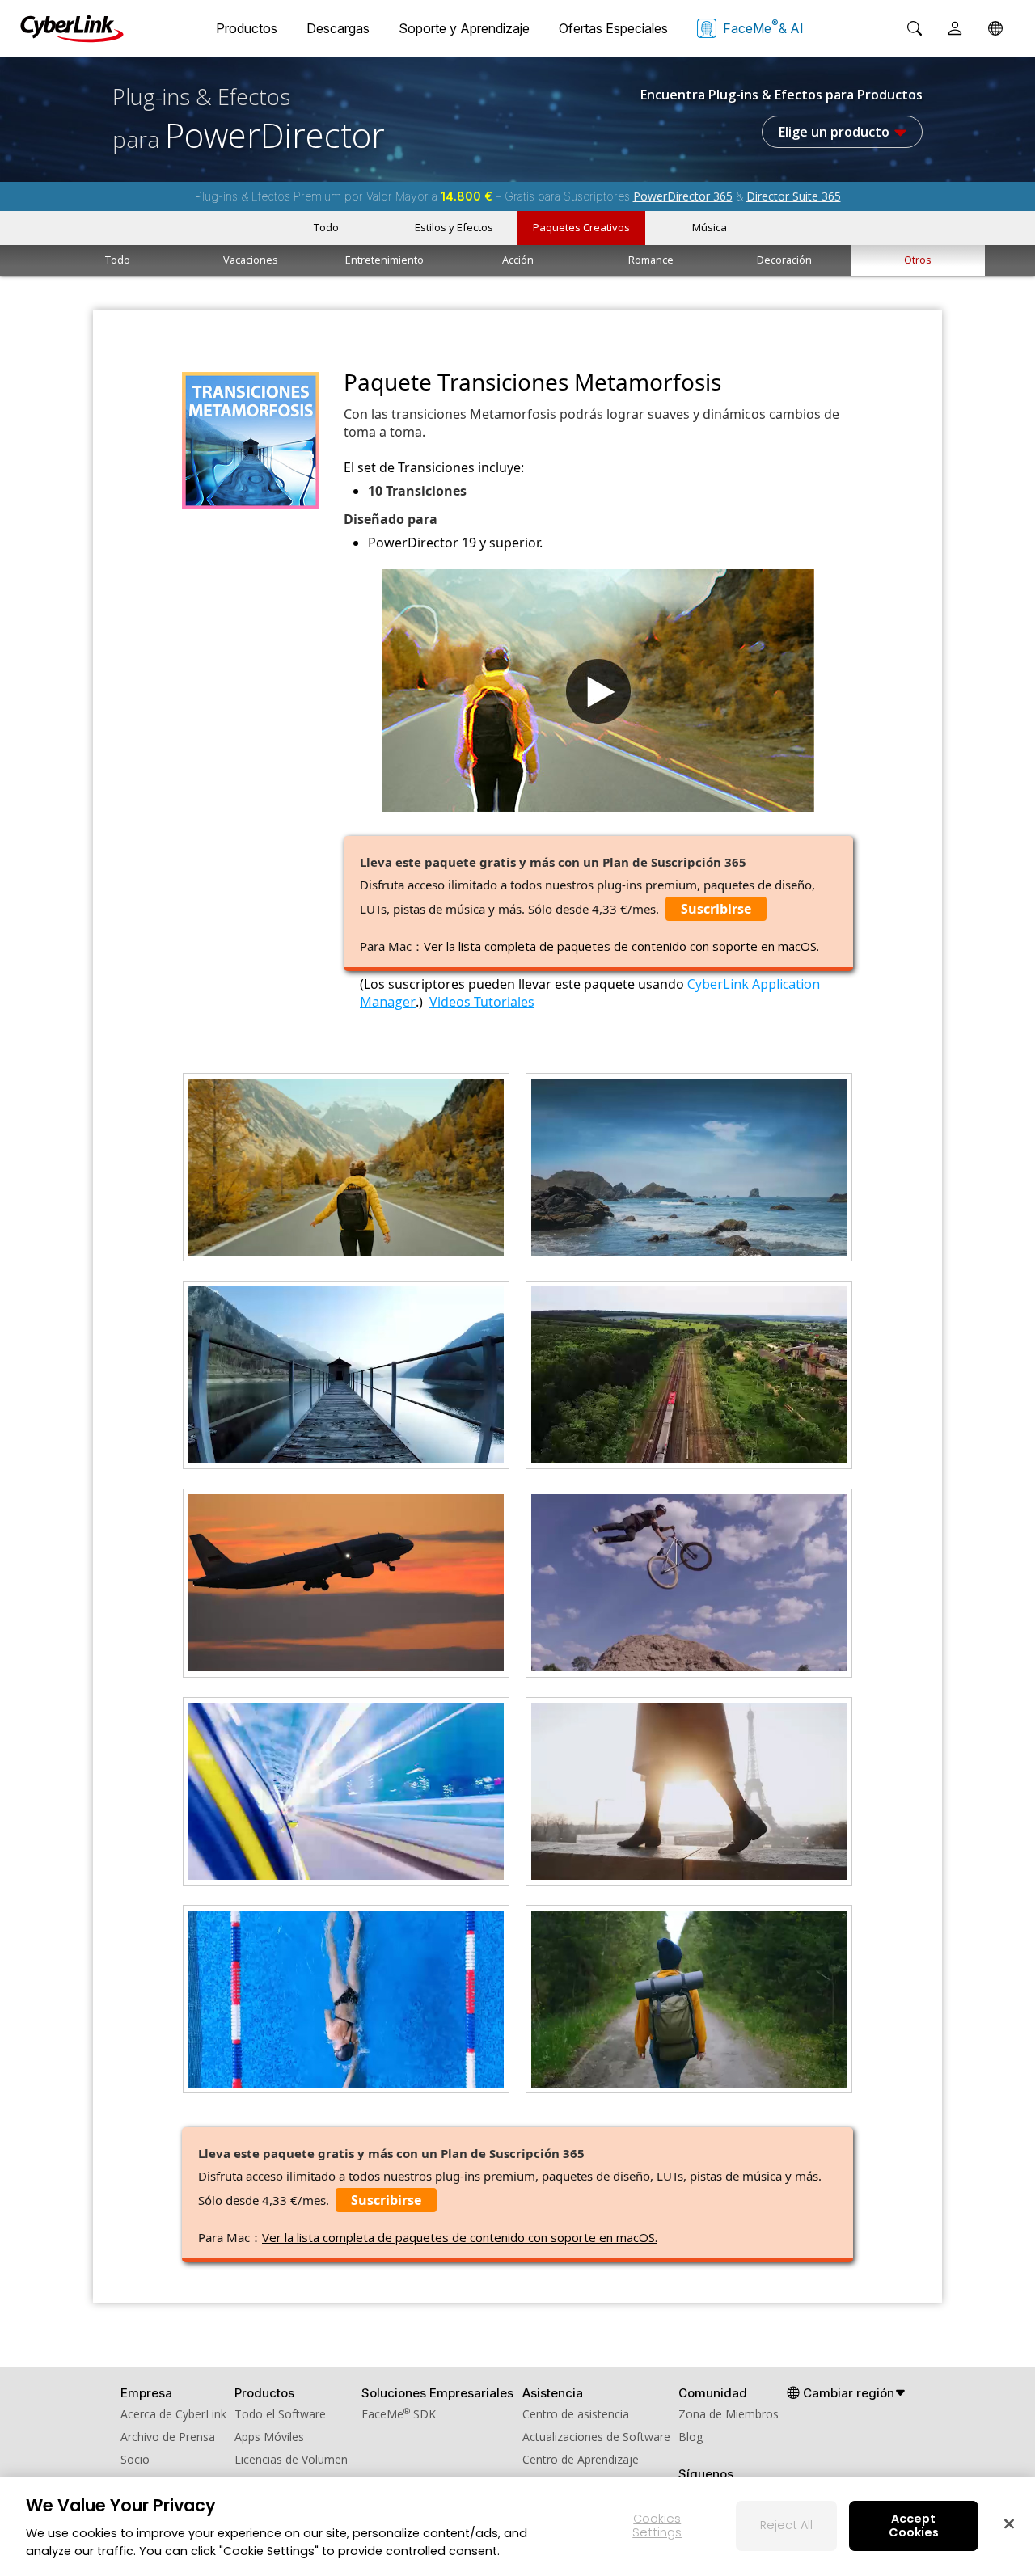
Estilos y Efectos (454, 227)
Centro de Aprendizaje (581, 2459)
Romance (651, 260)
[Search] (915, 28)
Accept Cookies (914, 2525)
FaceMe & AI (763, 27)
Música (710, 227)
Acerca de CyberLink (173, 2414)
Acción (518, 260)
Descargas (338, 28)
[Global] (995, 28)
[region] (517, 2527)
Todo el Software (280, 2414)
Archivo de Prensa (168, 2437)
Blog (691, 2437)
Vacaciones (251, 260)
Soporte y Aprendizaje (464, 28)
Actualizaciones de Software (596, 2437)
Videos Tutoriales (482, 1002)
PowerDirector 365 (683, 196)
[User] (955, 28)
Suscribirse (716, 909)
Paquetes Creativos (581, 227)
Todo (326, 227)
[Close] (1009, 2523)
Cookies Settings (657, 2525)
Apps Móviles (269, 2437)
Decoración (784, 260)
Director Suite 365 (794, 196)
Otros (918, 260)
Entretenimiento (384, 260)
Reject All (786, 2525)
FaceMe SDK (399, 2414)
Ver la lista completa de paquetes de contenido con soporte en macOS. (621, 946)
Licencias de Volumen (291, 2459)
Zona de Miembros (729, 2414)
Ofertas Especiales (613, 28)
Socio (135, 2459)
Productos (247, 28)
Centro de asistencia (576, 2414)
